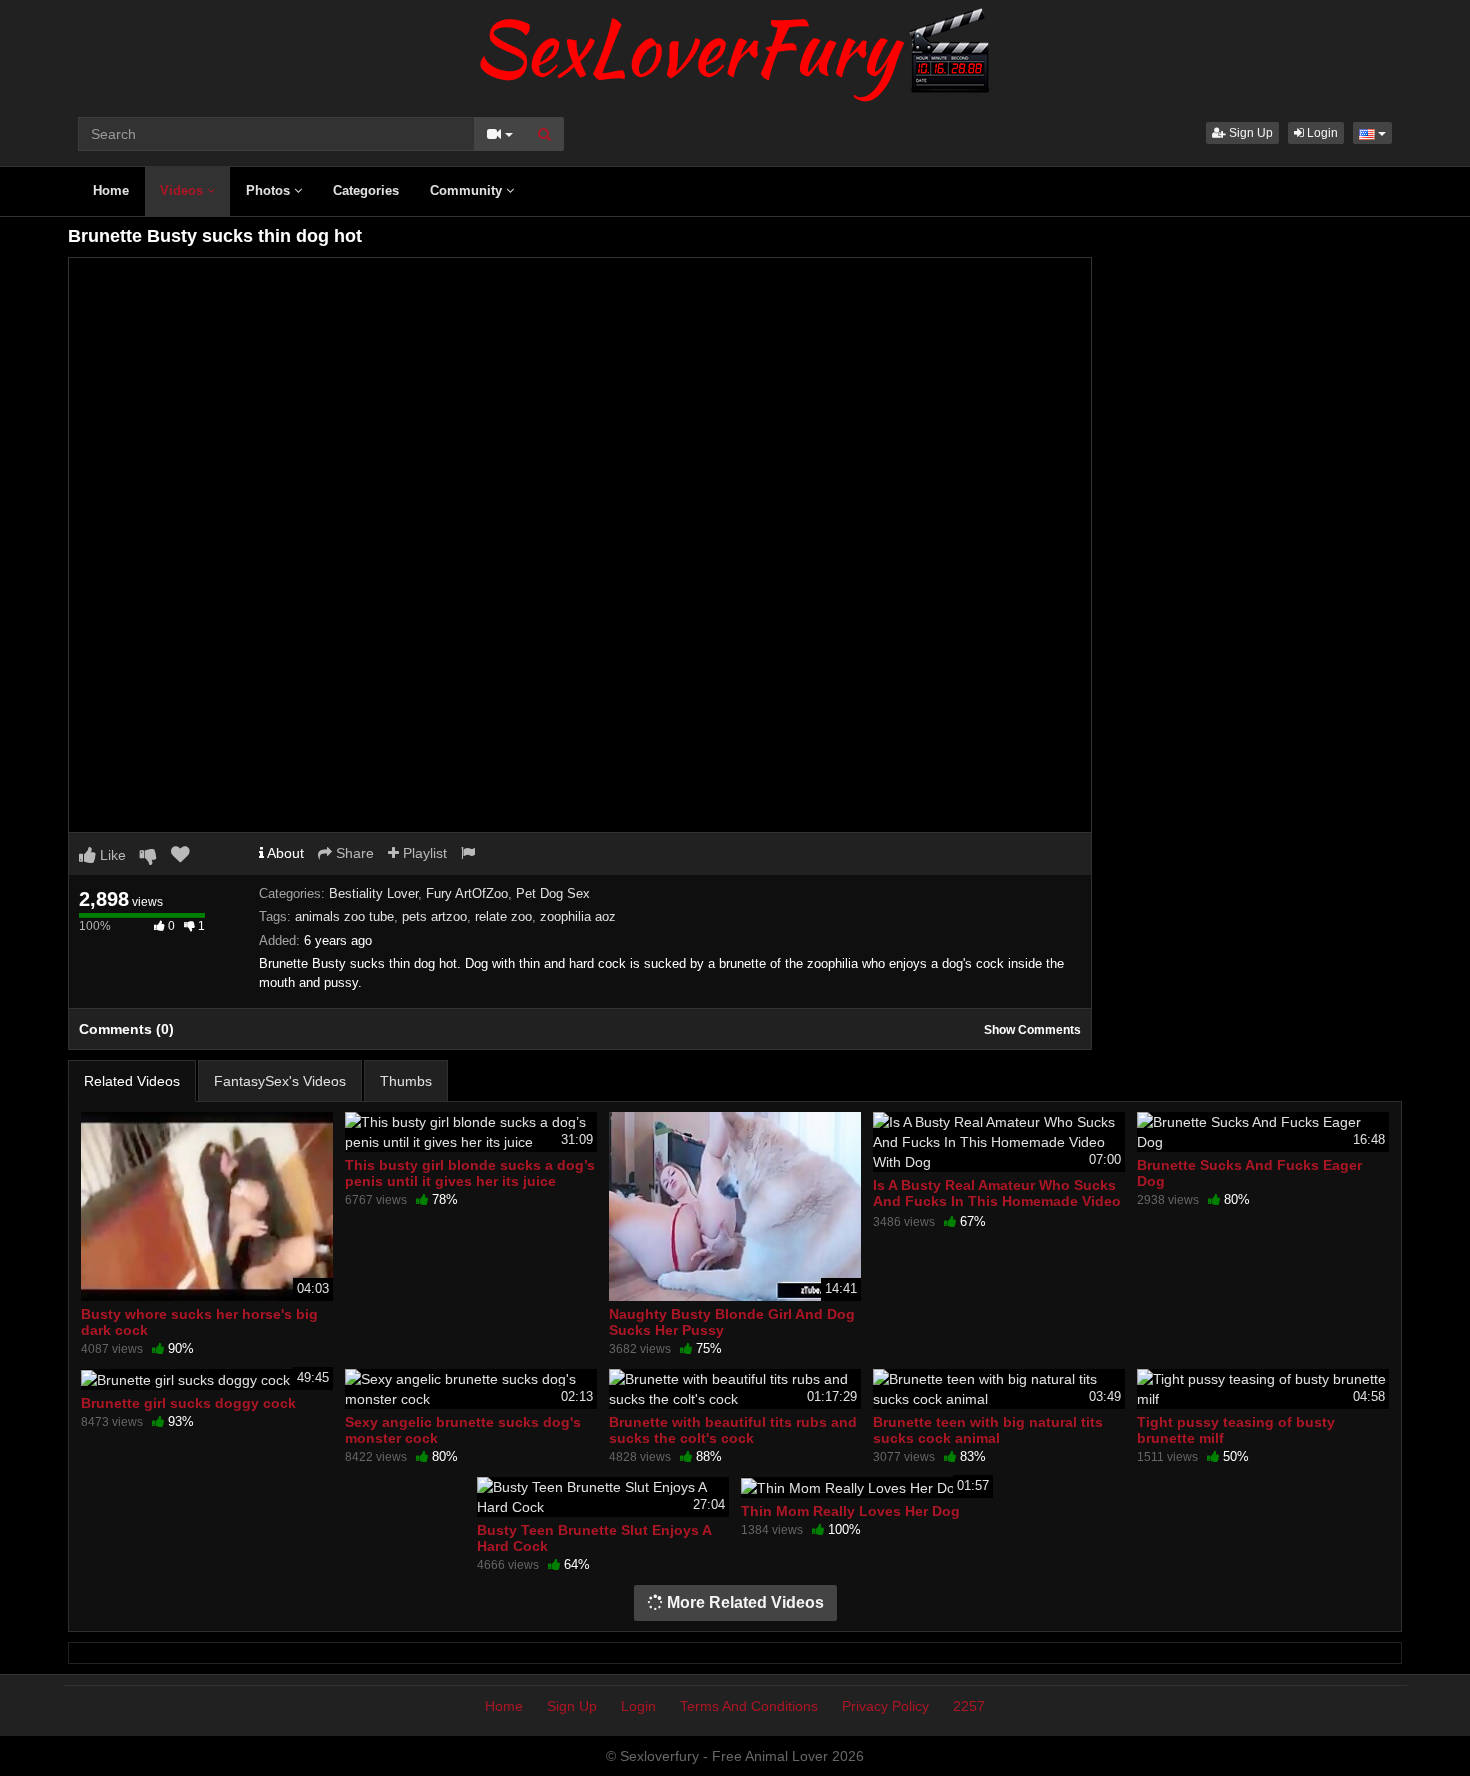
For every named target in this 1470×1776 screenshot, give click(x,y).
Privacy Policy (885, 1706)
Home (111, 190)
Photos (270, 190)
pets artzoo (434, 916)
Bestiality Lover (373, 893)
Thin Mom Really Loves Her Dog (850, 1511)
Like (111, 855)
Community (468, 190)
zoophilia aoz (578, 916)
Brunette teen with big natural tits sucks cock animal (988, 1430)
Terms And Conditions (749, 1706)
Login (1321, 133)
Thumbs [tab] (406, 1081)
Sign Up (1249, 133)
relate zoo (503, 916)
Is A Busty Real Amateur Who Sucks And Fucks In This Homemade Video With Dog (997, 1201)
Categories (366, 190)
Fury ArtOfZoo (467, 893)
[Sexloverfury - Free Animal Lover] (735, 50)
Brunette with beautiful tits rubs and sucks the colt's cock (733, 1430)
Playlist (423, 853)
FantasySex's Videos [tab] (280, 1081)
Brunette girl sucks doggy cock (188, 1403)
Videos (183, 190)
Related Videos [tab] (132, 1081)
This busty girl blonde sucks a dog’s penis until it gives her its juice (470, 1173)
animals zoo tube (344, 916)
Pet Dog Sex (553, 893)
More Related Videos (743, 1602)
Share (353, 853)
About (284, 853)
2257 (969, 1706)
